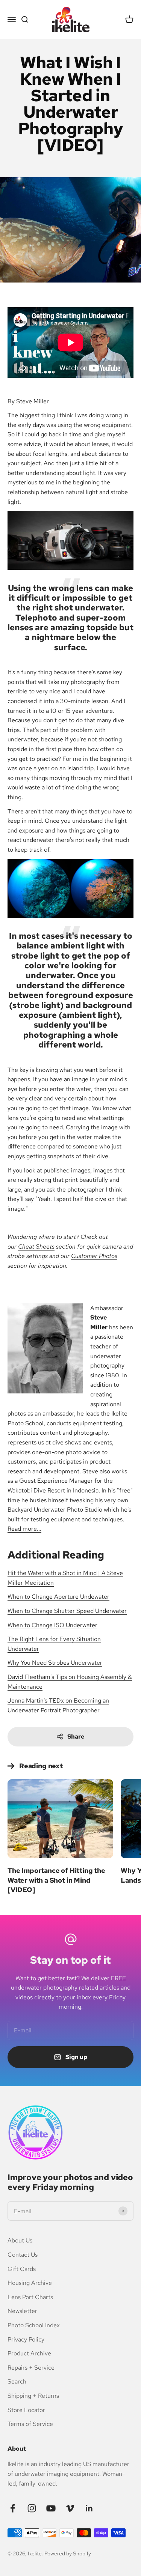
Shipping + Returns (33, 2396)
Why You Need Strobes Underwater (55, 1663)
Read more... (24, 1529)
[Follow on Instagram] (32, 2508)
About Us (20, 2240)
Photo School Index (34, 2325)
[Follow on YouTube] (51, 2508)
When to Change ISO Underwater (52, 1625)
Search (17, 2381)
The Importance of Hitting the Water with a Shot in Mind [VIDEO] (56, 1880)
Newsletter (22, 2311)
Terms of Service (30, 2424)
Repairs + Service (31, 2368)
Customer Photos (94, 1256)
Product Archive (29, 2353)
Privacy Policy (26, 2339)
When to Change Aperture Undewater (58, 1597)
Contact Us (23, 2255)
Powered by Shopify (68, 2553)
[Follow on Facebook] (13, 2508)
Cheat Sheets (36, 1247)
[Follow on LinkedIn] (89, 2508)
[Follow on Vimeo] (70, 2508)
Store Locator (26, 2410)
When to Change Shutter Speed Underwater (67, 1611)
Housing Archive (30, 2283)
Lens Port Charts (30, 2297)
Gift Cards (22, 2269)
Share (76, 1737)
